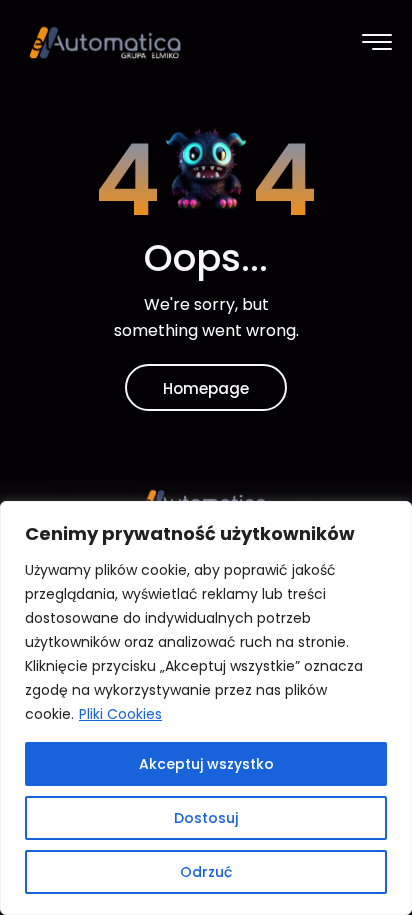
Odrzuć (206, 872)
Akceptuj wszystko (206, 764)
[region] (206, 708)
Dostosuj (206, 818)
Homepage (206, 388)
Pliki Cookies (120, 714)
